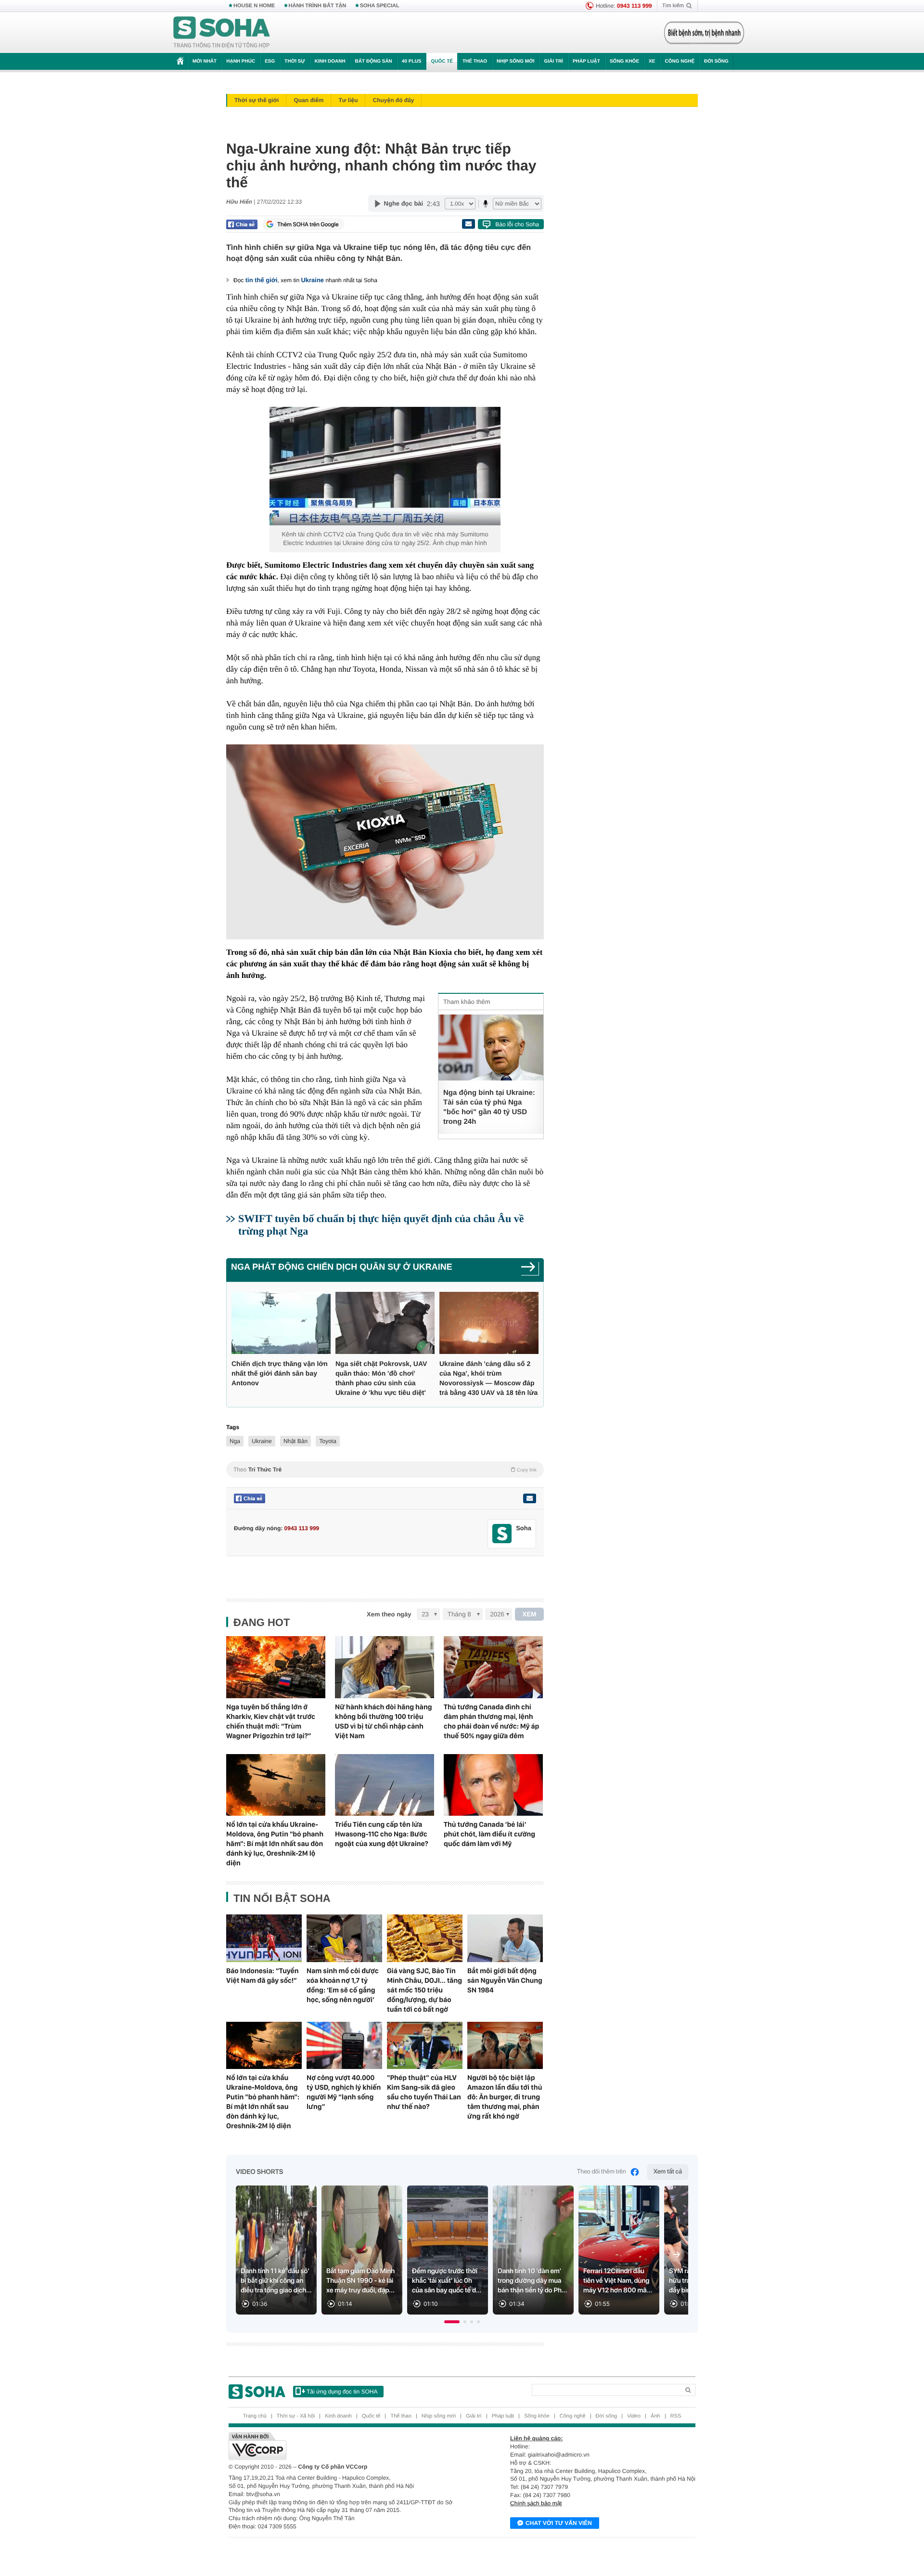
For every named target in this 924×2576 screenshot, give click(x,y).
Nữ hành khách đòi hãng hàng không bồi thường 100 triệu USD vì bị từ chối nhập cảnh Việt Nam (384, 1721)
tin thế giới (262, 280)
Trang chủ (255, 2416)
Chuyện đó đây (393, 100)
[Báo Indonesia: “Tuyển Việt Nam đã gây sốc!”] (264, 1938)
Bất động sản (374, 61)
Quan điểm (308, 100)
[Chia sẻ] (242, 224)
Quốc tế (442, 61)
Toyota (327, 1441)
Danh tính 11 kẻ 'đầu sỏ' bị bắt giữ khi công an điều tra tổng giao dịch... (276, 2281)
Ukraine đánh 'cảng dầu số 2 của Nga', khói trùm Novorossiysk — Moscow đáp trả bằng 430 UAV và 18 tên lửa (488, 1378)
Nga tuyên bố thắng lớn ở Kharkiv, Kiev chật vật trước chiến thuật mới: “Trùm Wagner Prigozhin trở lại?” (271, 1721)
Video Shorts (259, 2172)
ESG (270, 61)
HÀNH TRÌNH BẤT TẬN (318, 6)
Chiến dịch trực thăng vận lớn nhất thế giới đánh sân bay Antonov (280, 1373)
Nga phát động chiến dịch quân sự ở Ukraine (342, 1267)
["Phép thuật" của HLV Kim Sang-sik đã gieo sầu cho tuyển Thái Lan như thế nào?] (425, 2045)
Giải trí (553, 61)
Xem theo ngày (389, 1614)
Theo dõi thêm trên (602, 2172)
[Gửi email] (468, 224)
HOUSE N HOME (254, 6)
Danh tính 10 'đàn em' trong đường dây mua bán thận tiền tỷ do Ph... (532, 2281)
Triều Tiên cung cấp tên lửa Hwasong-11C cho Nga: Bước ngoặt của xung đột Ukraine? (382, 1834)
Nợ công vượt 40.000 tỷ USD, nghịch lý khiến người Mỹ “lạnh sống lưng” (344, 2092)
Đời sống (716, 61)
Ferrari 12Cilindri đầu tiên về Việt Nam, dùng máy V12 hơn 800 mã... (618, 2281)
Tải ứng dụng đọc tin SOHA (342, 2392)
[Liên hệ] (529, 1498)
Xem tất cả (668, 2172)
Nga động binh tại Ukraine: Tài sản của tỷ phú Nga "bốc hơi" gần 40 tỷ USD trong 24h (489, 1107)
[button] (452, 2322)
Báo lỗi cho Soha (517, 224)
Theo (385, 1470)
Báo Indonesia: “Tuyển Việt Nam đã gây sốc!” (263, 1976)
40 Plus (412, 61)
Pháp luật (586, 61)
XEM (530, 1614)
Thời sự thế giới (257, 100)
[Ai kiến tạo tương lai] (701, 33)
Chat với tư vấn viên (559, 2523)
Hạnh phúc (241, 61)
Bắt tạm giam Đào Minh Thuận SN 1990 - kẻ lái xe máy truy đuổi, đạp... (360, 2281)
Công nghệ (680, 61)
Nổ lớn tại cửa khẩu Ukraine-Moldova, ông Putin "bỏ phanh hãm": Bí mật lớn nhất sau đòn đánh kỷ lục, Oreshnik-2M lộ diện (275, 1844)
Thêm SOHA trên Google (308, 224)
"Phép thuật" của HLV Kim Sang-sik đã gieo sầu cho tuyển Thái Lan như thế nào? (424, 2092)
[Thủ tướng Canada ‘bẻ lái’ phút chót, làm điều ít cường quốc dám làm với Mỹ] (493, 1785)
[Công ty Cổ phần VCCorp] (345, 2446)
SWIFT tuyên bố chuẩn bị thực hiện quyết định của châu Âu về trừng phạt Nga (381, 1225)
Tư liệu (348, 100)
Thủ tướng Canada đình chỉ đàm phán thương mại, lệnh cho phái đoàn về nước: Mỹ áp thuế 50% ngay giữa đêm (491, 1721)
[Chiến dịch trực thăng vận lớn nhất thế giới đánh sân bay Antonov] (281, 1323)
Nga (235, 1441)
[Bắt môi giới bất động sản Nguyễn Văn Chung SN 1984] (505, 1938)
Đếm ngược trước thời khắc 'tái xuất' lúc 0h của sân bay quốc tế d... (447, 2281)
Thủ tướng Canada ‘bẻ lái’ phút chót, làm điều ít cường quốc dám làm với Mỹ (489, 1834)
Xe (652, 61)
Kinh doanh (330, 61)
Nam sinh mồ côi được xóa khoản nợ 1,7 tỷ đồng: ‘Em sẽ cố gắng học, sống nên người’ (343, 1985)
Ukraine (312, 280)
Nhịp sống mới (515, 61)
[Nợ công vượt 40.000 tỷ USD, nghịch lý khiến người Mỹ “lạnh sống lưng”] (344, 2045)
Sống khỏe (624, 61)
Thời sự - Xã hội (296, 2416)
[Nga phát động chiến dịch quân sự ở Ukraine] (530, 1270)
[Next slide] (677, 2254)
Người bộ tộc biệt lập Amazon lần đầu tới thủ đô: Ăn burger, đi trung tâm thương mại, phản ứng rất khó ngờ (505, 2097)
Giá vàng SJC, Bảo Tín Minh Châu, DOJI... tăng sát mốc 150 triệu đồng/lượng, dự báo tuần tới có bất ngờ (424, 1990)
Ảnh (655, 2416)
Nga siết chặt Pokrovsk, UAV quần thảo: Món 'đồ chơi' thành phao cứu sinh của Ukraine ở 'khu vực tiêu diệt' (381, 1378)
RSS (676, 2416)
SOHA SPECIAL (380, 6)
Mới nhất (205, 61)
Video (634, 2416)
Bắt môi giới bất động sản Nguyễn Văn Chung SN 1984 (505, 1980)
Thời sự (295, 61)
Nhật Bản (295, 1441)
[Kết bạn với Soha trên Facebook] (502, 1534)
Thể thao (475, 61)
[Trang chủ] (222, 33)
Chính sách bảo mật (536, 2503)
